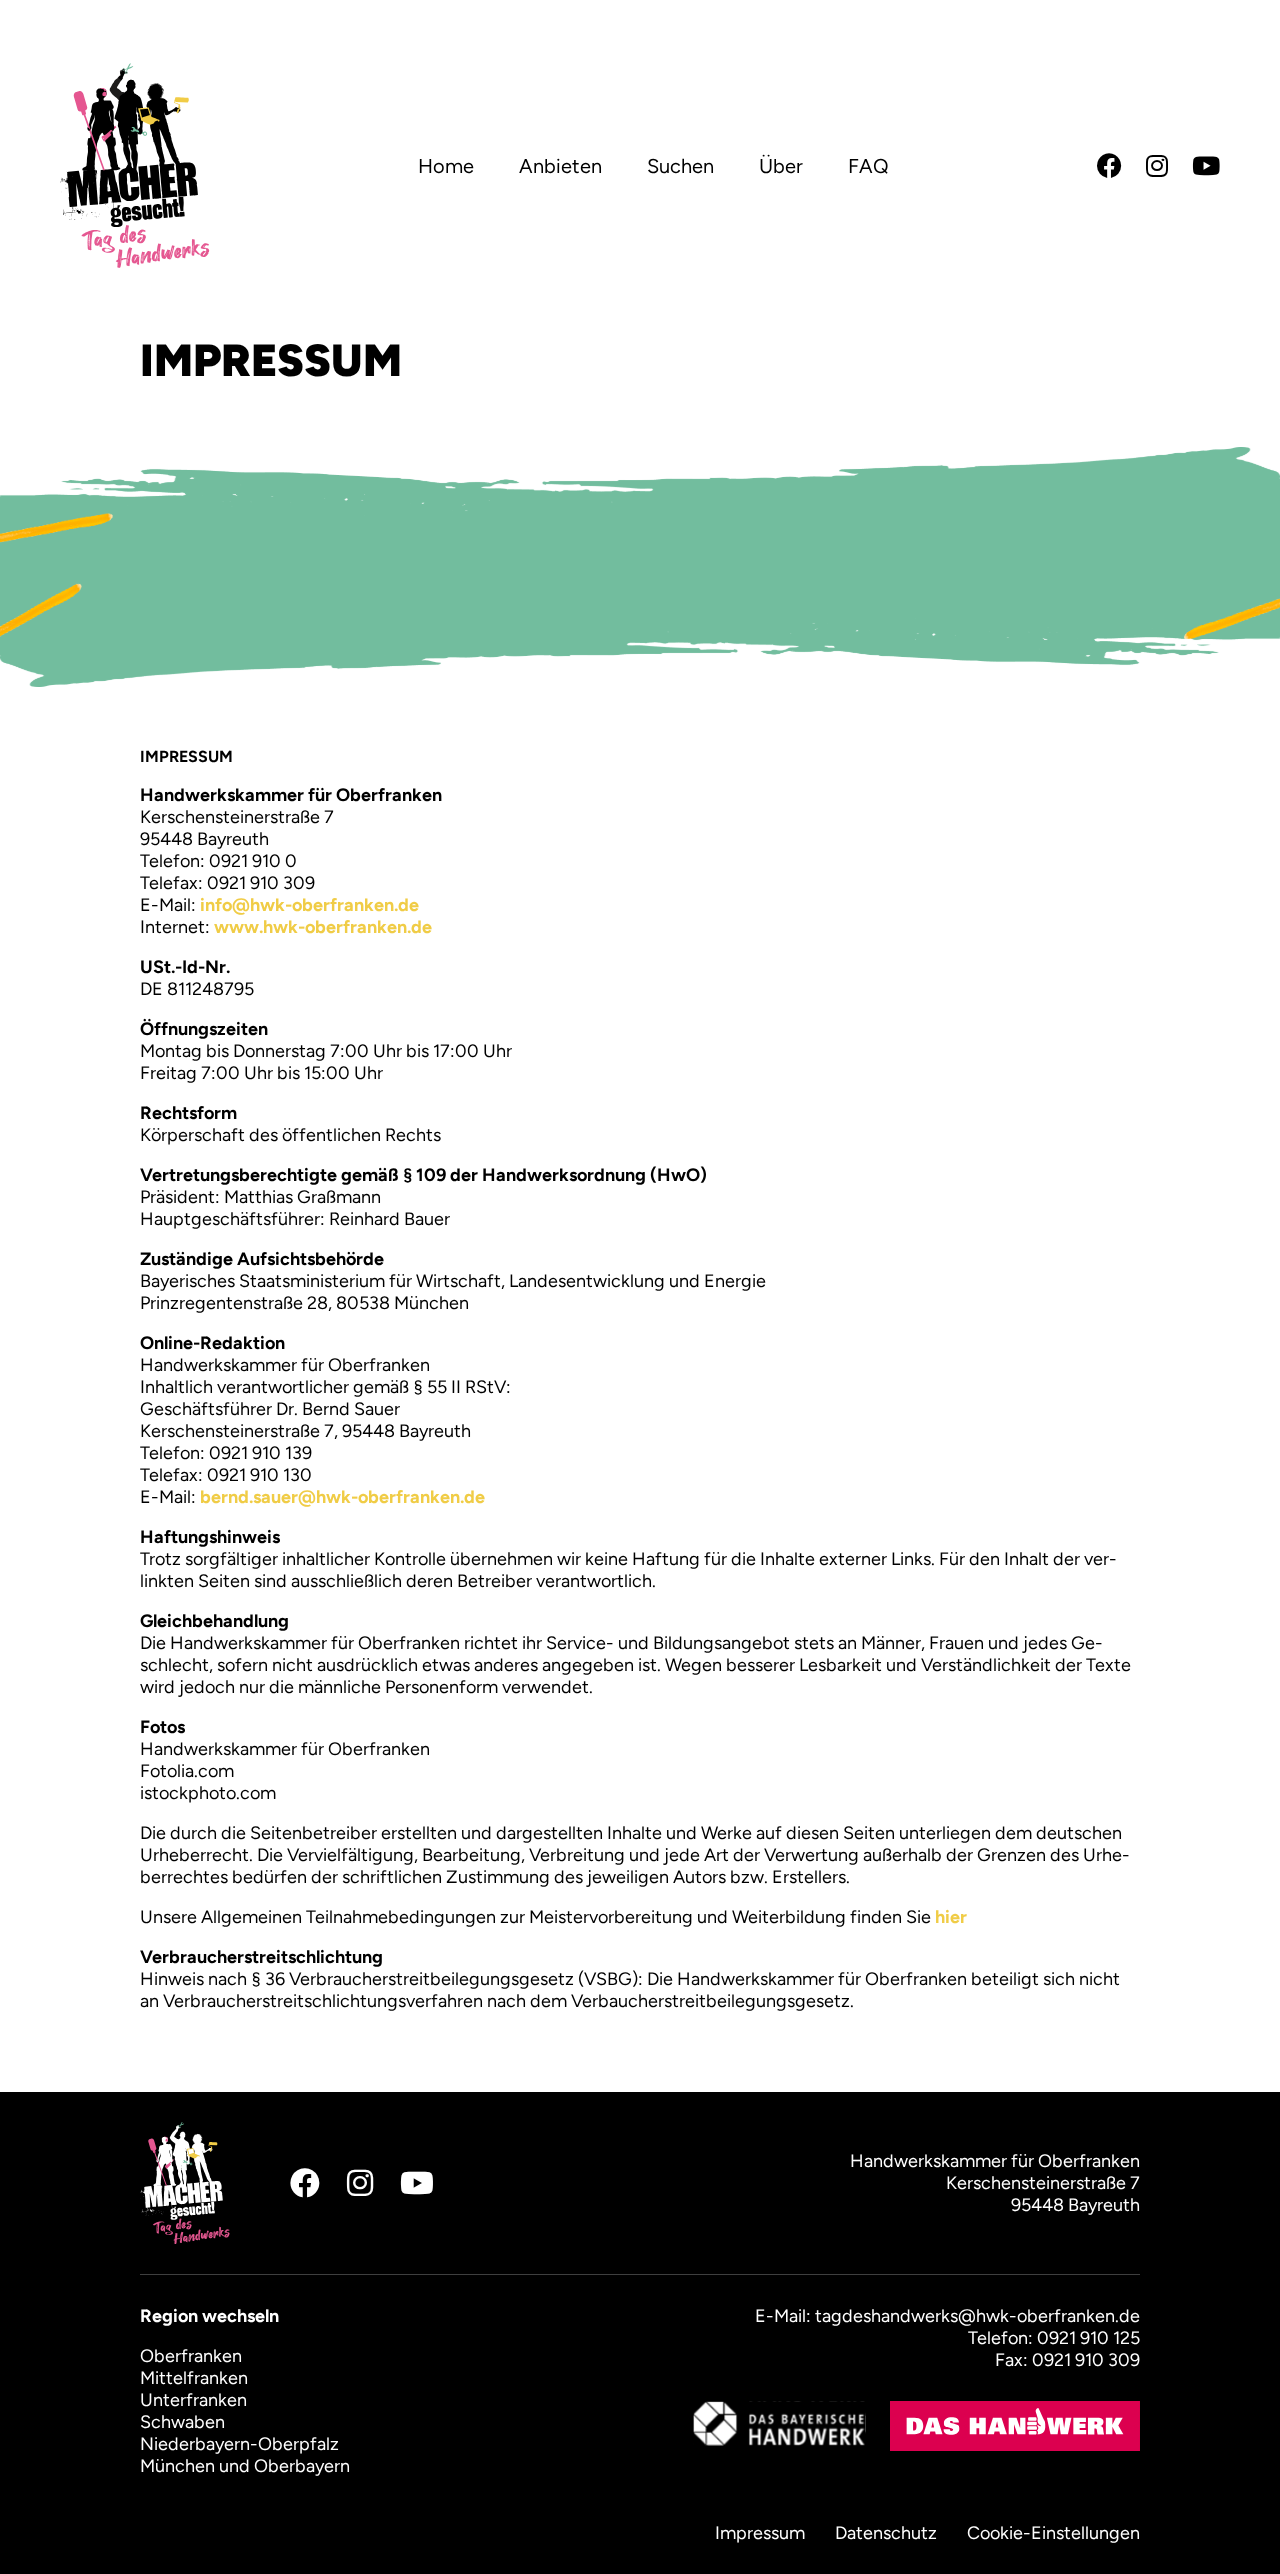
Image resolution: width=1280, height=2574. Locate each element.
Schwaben (182, 2422)
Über (781, 166)
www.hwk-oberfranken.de (323, 927)
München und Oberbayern (245, 2466)
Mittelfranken (194, 2378)
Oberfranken (191, 2356)
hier (951, 1917)
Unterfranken (193, 2400)
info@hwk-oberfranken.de (309, 905)
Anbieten (560, 166)
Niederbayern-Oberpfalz (239, 2444)
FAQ (868, 166)
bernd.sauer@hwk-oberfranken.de (346, 1497)
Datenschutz (886, 2533)
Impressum (760, 2533)
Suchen (680, 166)
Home (446, 166)
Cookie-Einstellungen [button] (1053, 2533)
